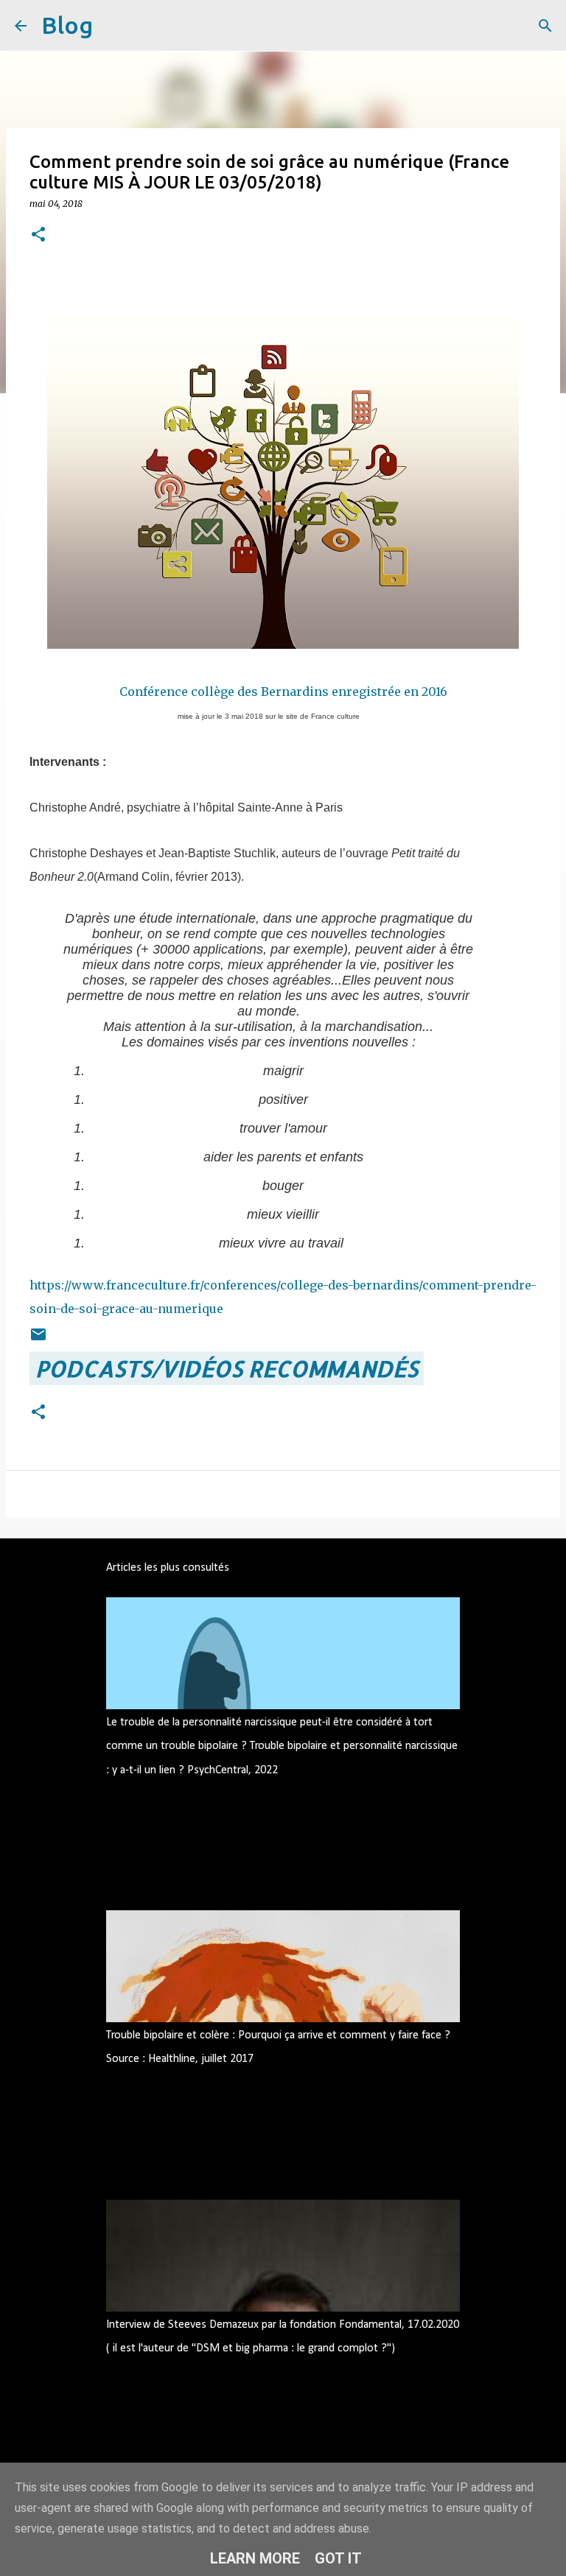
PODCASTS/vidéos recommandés (227, 1368)
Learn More (255, 2558)
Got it (338, 2558)
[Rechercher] (113, 26)
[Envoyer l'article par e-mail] (38, 1334)
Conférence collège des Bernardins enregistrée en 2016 (283, 691)
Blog (67, 25)
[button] (38, 235)
